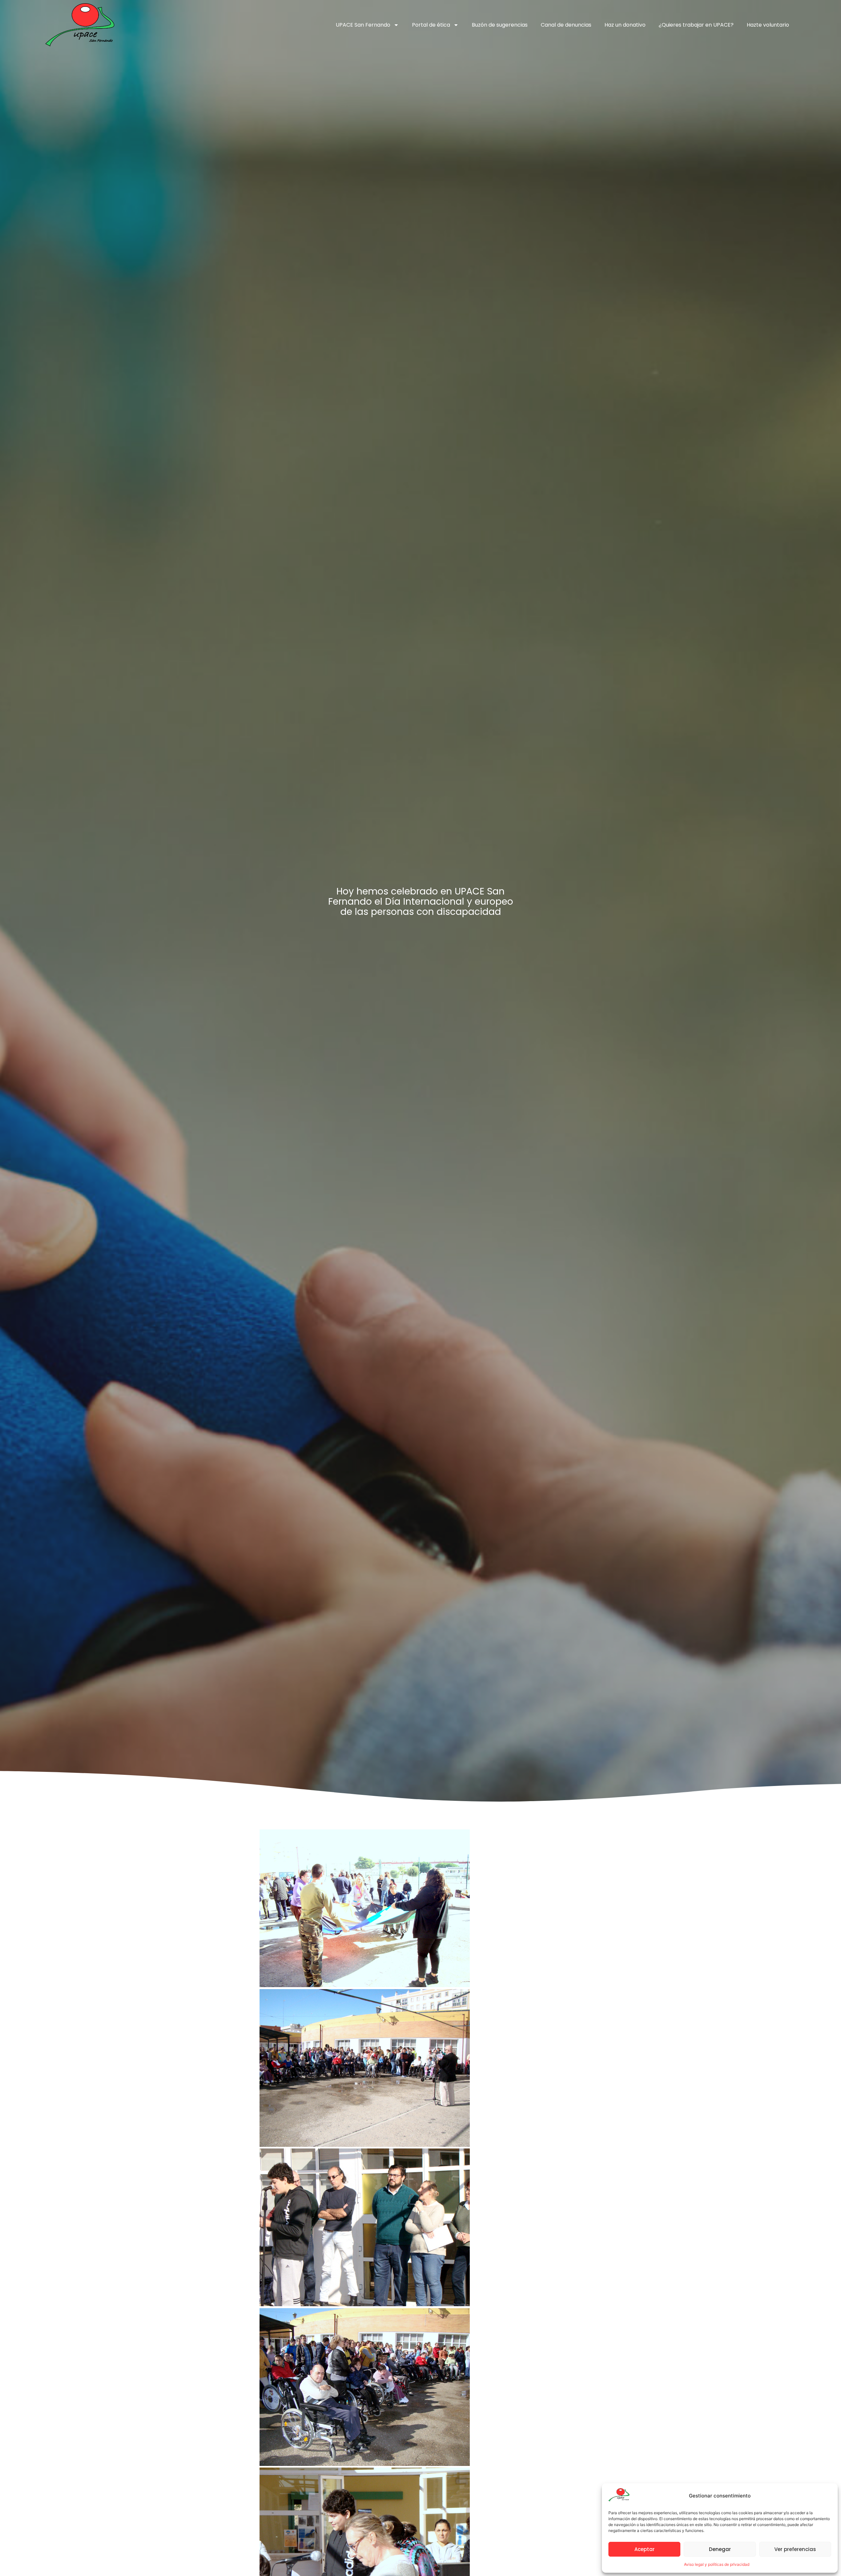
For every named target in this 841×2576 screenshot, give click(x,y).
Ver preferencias (795, 2549)
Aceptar (645, 2549)
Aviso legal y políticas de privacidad (717, 2564)
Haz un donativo (625, 25)
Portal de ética (431, 25)
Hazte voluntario (768, 25)
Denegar (720, 2549)
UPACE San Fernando (363, 25)
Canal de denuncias (566, 25)
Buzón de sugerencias (500, 25)
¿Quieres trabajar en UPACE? (696, 25)
